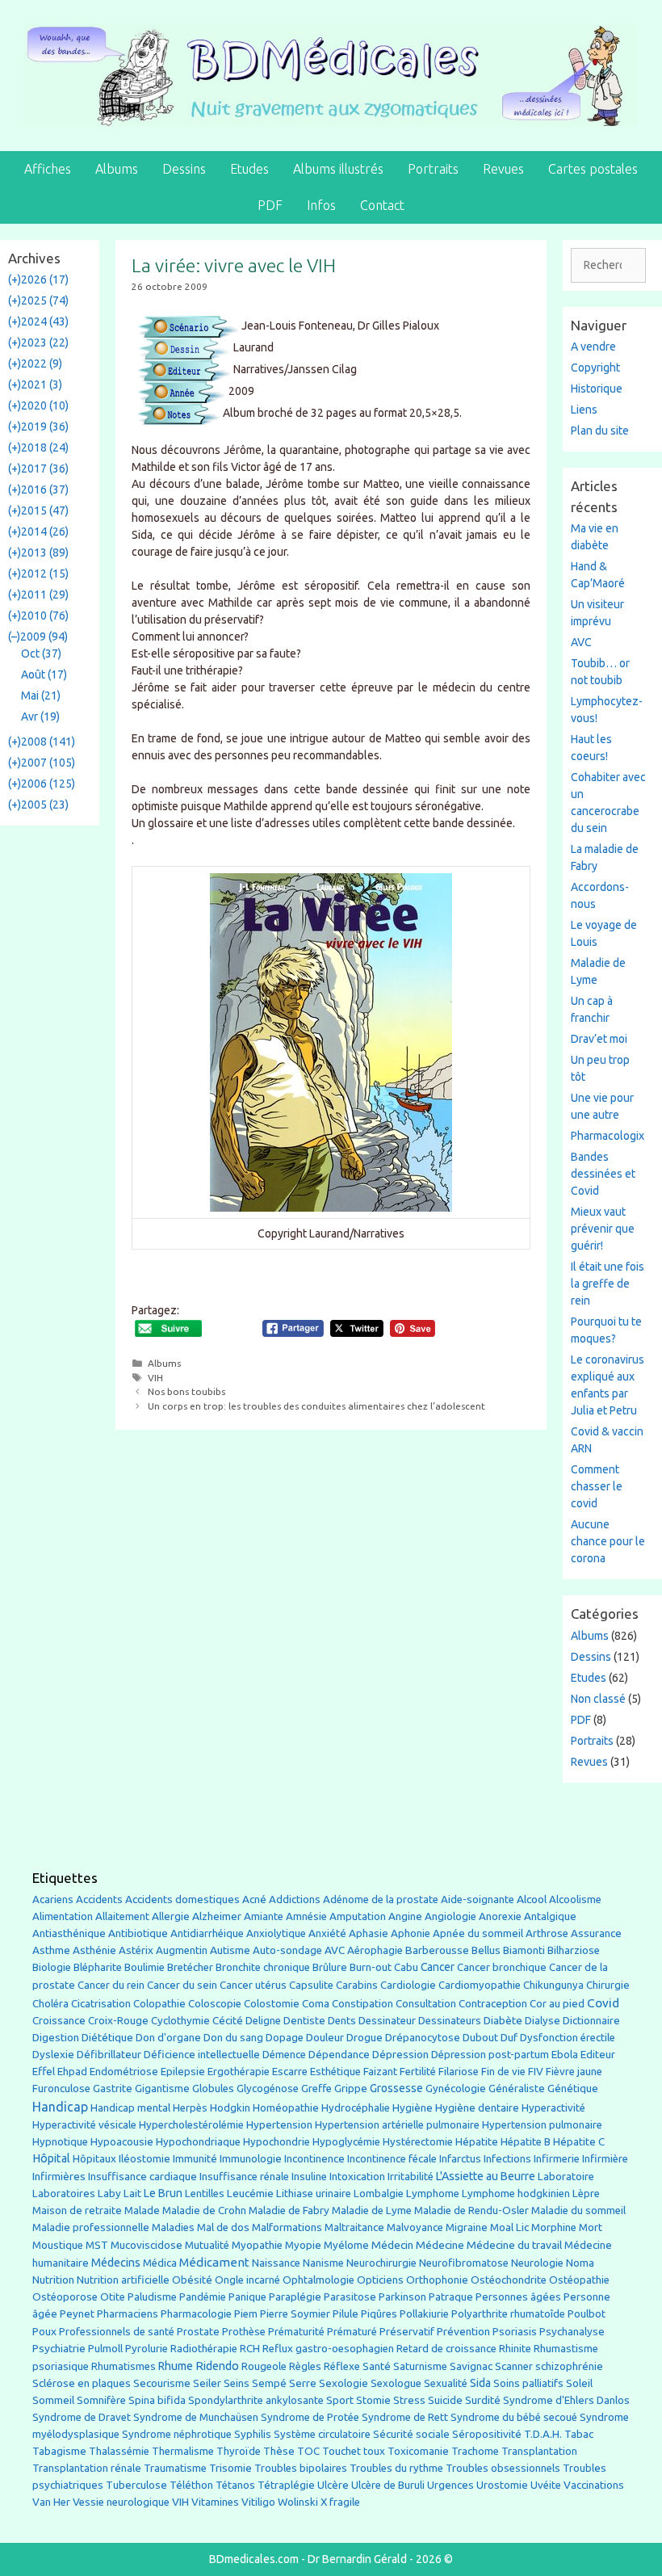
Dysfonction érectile (568, 2038)
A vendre (593, 347)
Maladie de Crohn (204, 2210)
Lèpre (586, 2194)
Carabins (357, 1985)
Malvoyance (415, 2227)
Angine (405, 1916)
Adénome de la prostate (381, 1899)
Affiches (48, 169)
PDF (270, 205)
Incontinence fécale (392, 2159)
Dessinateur (387, 2021)
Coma (316, 2004)
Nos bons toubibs (186, 1391)
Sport (340, 2400)
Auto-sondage (287, 1950)
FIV (536, 2072)
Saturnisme (420, 2366)
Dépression (400, 2054)
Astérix (136, 1950)
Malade (142, 2210)
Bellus (486, 1950)
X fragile (340, 2502)
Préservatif (407, 2331)
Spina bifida (157, 2400)
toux (374, 2451)
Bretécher (190, 1967)
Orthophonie (437, 2280)
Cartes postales (593, 169)
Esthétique (335, 2072)
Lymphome (433, 2194)
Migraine (467, 2227)
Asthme (51, 1950)
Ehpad (72, 2072)
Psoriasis (515, 2332)
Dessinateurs (450, 2021)
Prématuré (352, 2332)
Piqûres (379, 2314)
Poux (44, 2331)
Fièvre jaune (574, 2072)
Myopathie (257, 2245)
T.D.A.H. (543, 2434)
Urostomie (502, 2485)
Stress (409, 2400)
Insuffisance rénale (244, 2177)
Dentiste (304, 2021)
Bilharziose (574, 1950)
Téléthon (191, 2485)
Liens (584, 410)
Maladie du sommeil (578, 2210)
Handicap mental (130, 2107)
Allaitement (122, 1916)
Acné (254, 1899)
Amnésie (306, 1916)
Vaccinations (594, 2485)
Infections (507, 2159)
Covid (603, 2003)
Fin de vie (503, 2072)
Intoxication (357, 2177)
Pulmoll (105, 2349)
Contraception (493, 2003)
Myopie (303, 2245)
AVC (581, 642)
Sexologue (396, 2383)
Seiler (207, 2383)
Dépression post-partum (490, 2055)
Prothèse (244, 2332)
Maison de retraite (77, 2210)
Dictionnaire (591, 2021)
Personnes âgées (518, 2297)
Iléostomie (145, 2159)
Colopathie (159, 2004)
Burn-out (371, 1967)
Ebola (565, 2055)
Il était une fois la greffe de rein (608, 1284)
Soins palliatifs (528, 2383)
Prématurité (296, 2332)
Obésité (192, 2280)
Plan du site (600, 431)
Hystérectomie (418, 2142)
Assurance (596, 1933)
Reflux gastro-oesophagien (328, 2349)
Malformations (287, 2227)
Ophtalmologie (318, 2280)
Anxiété (327, 1933)
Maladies (173, 2227)
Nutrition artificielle (123, 2280)
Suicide (445, 2400)
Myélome (346, 2245)
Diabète (503, 2020)
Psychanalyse (572, 2331)
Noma (580, 2263)
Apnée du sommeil (478, 1933)
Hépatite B (526, 2142)
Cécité (228, 2020)
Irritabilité (411, 2177)
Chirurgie (608, 1985)
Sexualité (446, 2383)
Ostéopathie (579, 2280)
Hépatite (477, 2142)
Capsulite (311, 1985)
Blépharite (98, 1967)
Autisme (230, 1950)
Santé (377, 2366)
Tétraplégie (286, 2485)
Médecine (440, 2245)
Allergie (171, 1916)
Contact (382, 205)
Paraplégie (295, 2297)
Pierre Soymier (295, 2314)
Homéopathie (286, 2108)
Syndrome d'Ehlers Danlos (566, 2400)
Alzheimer (217, 1916)
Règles (305, 2366)
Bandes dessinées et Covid (603, 1174)
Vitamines (215, 2502)
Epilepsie (183, 2071)
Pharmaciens (128, 2313)
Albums (117, 169)
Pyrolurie (147, 2349)
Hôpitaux (94, 2159)
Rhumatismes (124, 2366)
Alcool (532, 1899)
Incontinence (314, 2158)
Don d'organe (168, 2038)
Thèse (279, 2451)
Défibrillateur (109, 2055)
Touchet (341, 2451)
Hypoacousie (122, 2142)
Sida (480, 2383)
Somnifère (101, 2400)
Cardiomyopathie (480, 1985)
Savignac (471, 2366)
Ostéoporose (65, 2297)
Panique (247, 2297)
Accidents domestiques (182, 1899)
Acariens (53, 1899)
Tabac (579, 2434)
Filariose (459, 2072)
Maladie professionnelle (91, 2227)
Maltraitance (354, 2227)
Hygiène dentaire (477, 2107)
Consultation (426, 2004)
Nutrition (53, 2280)
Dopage (285, 2038)
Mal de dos (223, 2227)
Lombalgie (379, 2194)
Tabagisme (59, 2451)
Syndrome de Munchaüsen (196, 2417)
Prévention (463, 2331)
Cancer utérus (253, 1985)
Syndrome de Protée (310, 2417)
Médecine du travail (514, 2245)
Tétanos (235, 2485)
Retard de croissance (446, 2349)
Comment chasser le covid (597, 1486)
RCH (250, 2349)
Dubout (480, 2037)
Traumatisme (175, 2468)
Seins (237, 2383)
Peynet (77, 2313)
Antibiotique (138, 1933)
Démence (284, 2055)
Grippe (351, 2089)
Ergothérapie (239, 2072)
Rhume (176, 2366)
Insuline (309, 2177)
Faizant (380, 2072)
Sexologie (344, 2383)
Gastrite (113, 2089)
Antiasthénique (69, 1933)
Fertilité (418, 2072)
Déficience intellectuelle (202, 2055)
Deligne (263, 2021)
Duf (509, 2037)
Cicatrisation (101, 2004)
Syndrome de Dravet (82, 2417)
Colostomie (272, 2004)
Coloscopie (215, 2004)
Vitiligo (258, 2502)
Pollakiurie (424, 2314)
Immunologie (251, 2159)
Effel (44, 2071)
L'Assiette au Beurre (486, 2176)
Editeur (598, 2055)
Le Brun (163, 2193)
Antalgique (550, 1916)
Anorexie (500, 1916)
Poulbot (587, 2314)
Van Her (51, 2502)
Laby (109, 2194)
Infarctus (460, 2159)
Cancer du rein (111, 1985)
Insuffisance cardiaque (142, 2177)
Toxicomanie (418, 2451)
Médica (160, 2263)
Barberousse (437, 1950)
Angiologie (450, 1916)
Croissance (59, 2021)
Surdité (483, 2400)
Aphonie (411, 1933)
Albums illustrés (338, 169)
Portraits (433, 169)
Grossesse (396, 2088)
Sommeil (53, 2400)
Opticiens (380, 2280)
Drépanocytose (423, 2038)
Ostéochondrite (509, 2280)
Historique (597, 389)
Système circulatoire (322, 2434)
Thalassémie (119, 2451)
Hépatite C (579, 2142)
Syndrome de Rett (405, 2417)
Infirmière (605, 2159)
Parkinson (402, 2297)
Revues (503, 169)
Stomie (373, 2400)
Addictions (295, 1899)
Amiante (264, 1916)
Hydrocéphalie (356, 2108)
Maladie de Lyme (372, 2210)
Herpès (190, 2108)
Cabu (406, 1967)
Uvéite (546, 2485)
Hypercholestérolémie (191, 2125)
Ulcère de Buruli (388, 2485)
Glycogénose (268, 2089)
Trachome (475, 2451)
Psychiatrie (59, 2348)
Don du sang (233, 2038)
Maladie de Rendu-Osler (471, 2210)
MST (97, 2245)
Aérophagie (375, 1950)
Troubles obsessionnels (503, 2468)
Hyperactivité (553, 2108)
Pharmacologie (196, 2314)
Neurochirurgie (381, 2263)
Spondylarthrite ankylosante (256, 2400)
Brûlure (330, 1967)
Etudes (249, 169)
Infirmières (59, 2176)
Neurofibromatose (464, 2263)
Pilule (346, 2313)
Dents (342, 2021)
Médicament (214, 2262)
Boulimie (145, 1967)
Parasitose (350, 2297)
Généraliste (517, 2088)
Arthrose (547, 1933)
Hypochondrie (277, 2142)
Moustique (58, 2245)
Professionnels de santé (117, 2332)
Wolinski (298, 2502)
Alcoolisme (575, 1899)
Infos (321, 205)
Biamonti (524, 1950)
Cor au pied (557, 2004)
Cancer (438, 1967)
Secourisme (162, 2383)
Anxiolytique (276, 1933)
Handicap (60, 2107)
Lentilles (205, 2194)
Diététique (107, 2037)
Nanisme (323, 2263)
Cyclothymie (180, 2021)
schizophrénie (569, 2366)
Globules (213, 2089)
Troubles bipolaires (301, 2468)
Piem (246, 2314)
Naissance (276, 2263)
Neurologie (537, 2263)
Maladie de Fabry (289, 2210)
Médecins (116, 2262)
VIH (155, 1378)
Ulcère (333, 2485)
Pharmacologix (608, 1136)
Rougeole (264, 2366)
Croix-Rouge (118, 2021)
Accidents (99, 1899)
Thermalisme (183, 2451)
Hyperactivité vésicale (84, 2125)
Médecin (392, 2245)
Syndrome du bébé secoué (514, 2417)
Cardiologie (408, 1985)
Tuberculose (136, 2485)
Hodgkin (230, 2108)
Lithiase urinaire (314, 2194)
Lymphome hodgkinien (516, 2194)
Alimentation (63, 1916)
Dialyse (543, 2021)
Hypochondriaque (198, 2142)
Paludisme (152, 2297)
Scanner (514, 2366)
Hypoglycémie (346, 2142)
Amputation (358, 1916)
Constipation (362, 2004)
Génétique (573, 2089)
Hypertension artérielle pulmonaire (397, 2125)
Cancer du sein (182, 1985)
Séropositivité (487, 2434)
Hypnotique (60, 2142)
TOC (308, 2451)
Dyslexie (53, 2055)
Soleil (579, 2383)
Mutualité (207, 2245)
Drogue (365, 2037)
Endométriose (124, 2072)
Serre (303, 2383)
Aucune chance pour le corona (608, 1541)
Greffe (316, 2089)
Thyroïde (239, 2451)
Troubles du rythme (396, 2468)
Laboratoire (566, 2177)
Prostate (198, 2332)
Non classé (598, 1699)
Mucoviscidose (147, 2245)
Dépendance (339, 2055)
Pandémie (203, 2297)
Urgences (450, 2485)
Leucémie (250, 2193)
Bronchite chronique (263, 1967)
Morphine (554, 2227)
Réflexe (342, 2366)
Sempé (269, 2383)
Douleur (325, 2037)
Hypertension (279, 2124)
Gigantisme (162, 2089)
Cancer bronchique (502, 1967)
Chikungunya (553, 1985)
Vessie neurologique (121, 2502)
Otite (113, 2297)
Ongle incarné (247, 2280)
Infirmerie (557, 2159)
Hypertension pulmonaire (542, 2125)
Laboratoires (64, 2194)
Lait (132, 2194)
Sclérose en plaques (82, 2383)
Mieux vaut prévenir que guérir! (603, 1229)
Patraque (451, 2297)
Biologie (52, 1967)
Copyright (595, 368)
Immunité (195, 2159)
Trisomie (230, 2468)
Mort (591, 2227)
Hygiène (413, 2107)
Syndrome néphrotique (177, 2434)
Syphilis (253, 2434)
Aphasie (369, 1933)
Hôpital (51, 2158)
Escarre (290, 2072)
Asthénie (94, 1950)
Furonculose (61, 2089)
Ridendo (217, 2366)
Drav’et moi (599, 1039)
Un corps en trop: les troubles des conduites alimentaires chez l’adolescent (316, 1406)
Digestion (56, 2037)
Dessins (184, 169)
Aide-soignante (478, 1899)
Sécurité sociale (411, 2434)
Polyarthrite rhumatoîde (508, 2314)
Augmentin (182, 1950)
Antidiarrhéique (207, 1933)
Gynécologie (456, 2088)
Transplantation (539, 2451)
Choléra (50, 2004)
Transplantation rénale (87, 2468)
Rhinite (515, 2349)
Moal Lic (509, 2227)
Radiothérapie (204, 2349)
